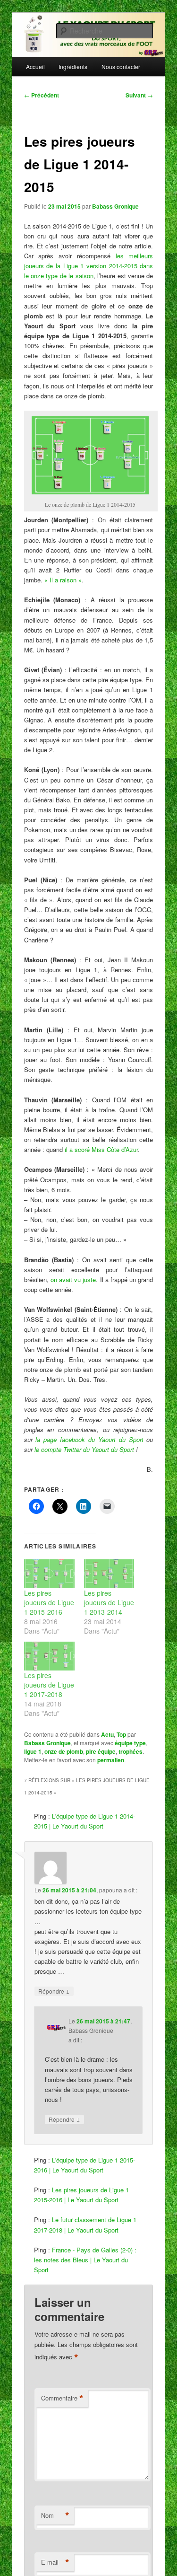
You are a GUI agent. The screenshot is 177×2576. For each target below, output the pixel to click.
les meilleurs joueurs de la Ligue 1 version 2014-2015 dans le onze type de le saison (89, 266)
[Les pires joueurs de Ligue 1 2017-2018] (49, 1656)
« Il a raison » (63, 580)
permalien (111, 1760)
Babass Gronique (115, 206)
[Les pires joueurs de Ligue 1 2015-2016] (49, 1574)
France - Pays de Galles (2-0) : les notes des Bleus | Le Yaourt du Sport (85, 2260)
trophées (131, 1751)
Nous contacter (121, 66)
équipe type (130, 1743)
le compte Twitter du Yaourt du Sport (84, 1449)
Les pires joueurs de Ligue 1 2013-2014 (109, 1602)
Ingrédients (73, 66)
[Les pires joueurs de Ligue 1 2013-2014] (109, 1574)
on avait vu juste (73, 1279)
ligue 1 (33, 1751)
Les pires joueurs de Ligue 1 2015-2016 (49, 1602)
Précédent (42, 95)
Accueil (35, 66)
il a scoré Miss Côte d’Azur (101, 1149)
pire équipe (101, 1751)
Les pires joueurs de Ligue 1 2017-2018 (49, 1685)
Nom (55, 2515)
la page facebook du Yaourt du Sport (89, 1439)
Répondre (54, 1991)
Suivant (139, 95)
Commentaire (62, 2398)
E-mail (55, 2562)
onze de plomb (64, 1751)
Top (121, 1734)
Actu (107, 1734)
